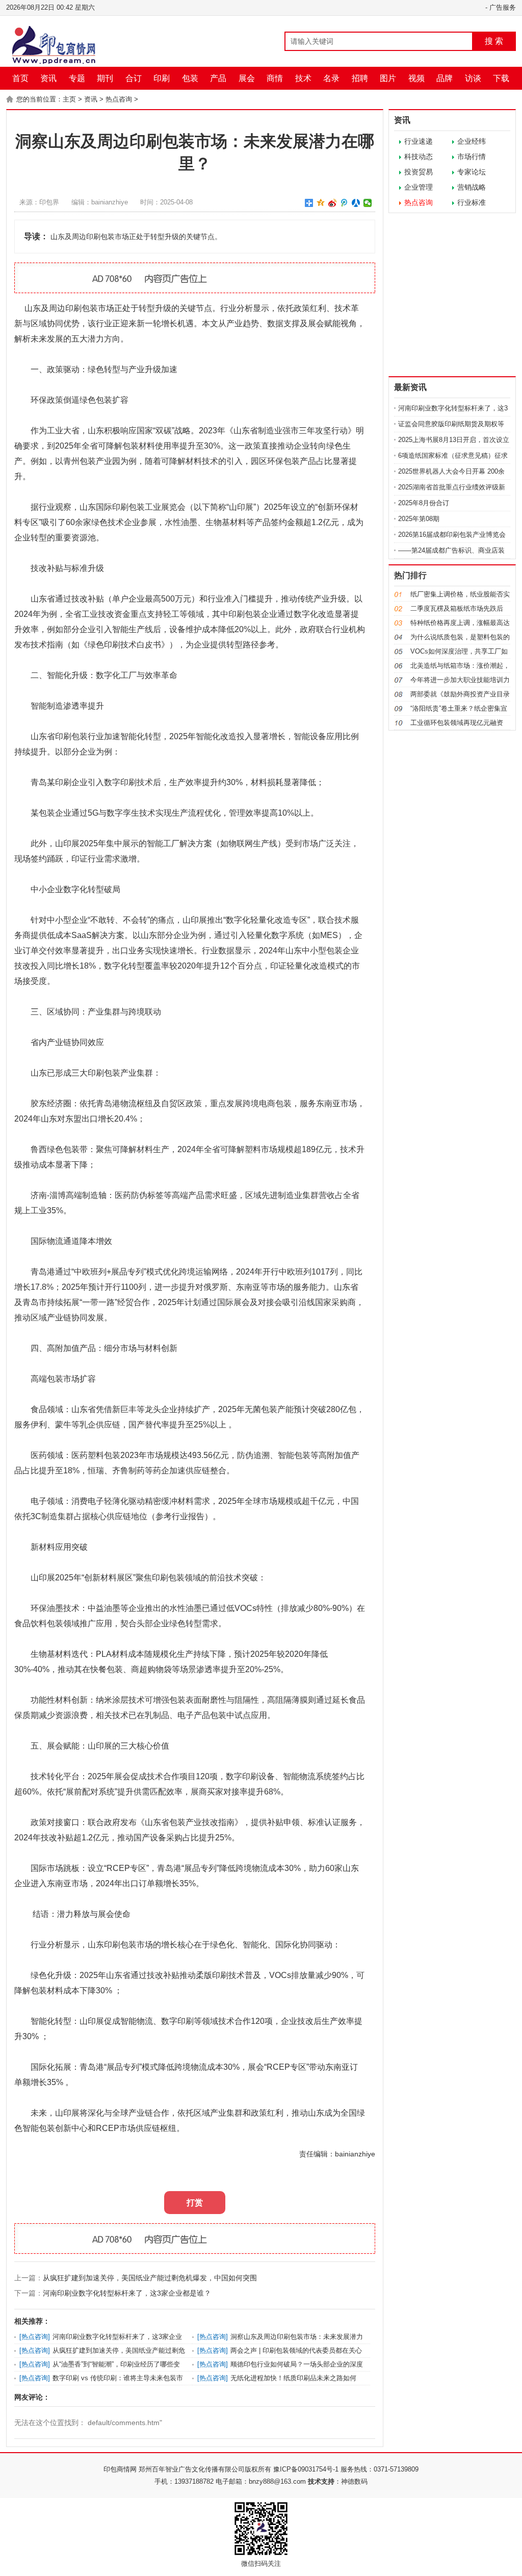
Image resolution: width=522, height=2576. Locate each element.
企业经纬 (472, 141)
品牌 (445, 78)
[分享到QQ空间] (321, 203)
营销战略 (472, 187)
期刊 (105, 78)
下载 (501, 78)
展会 (247, 78)
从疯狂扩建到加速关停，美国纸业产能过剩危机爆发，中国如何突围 (150, 2278)
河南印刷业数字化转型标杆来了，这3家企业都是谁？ (127, 2293)
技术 (303, 78)
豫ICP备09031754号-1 (306, 2469)
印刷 (162, 78)
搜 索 (494, 41)
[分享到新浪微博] (333, 203)
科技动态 (419, 157)
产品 (218, 78)
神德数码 (354, 2481)
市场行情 (472, 157)
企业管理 (419, 187)
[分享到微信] (368, 203)
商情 (275, 78)
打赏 (195, 2203)
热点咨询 (119, 99)
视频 (416, 78)
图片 (388, 78)
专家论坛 (472, 172)
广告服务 (503, 7)
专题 (77, 78)
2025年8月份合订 (424, 503)
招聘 (360, 78)
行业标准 (472, 202)
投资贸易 (419, 172)
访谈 (473, 78)
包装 (190, 78)
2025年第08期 (419, 519)
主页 (69, 99)
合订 (134, 78)
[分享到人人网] (356, 203)
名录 (331, 78)
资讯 (48, 78)
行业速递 (419, 141)
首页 (20, 78)
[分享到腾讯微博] (344, 203)
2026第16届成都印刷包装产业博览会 (452, 535)
